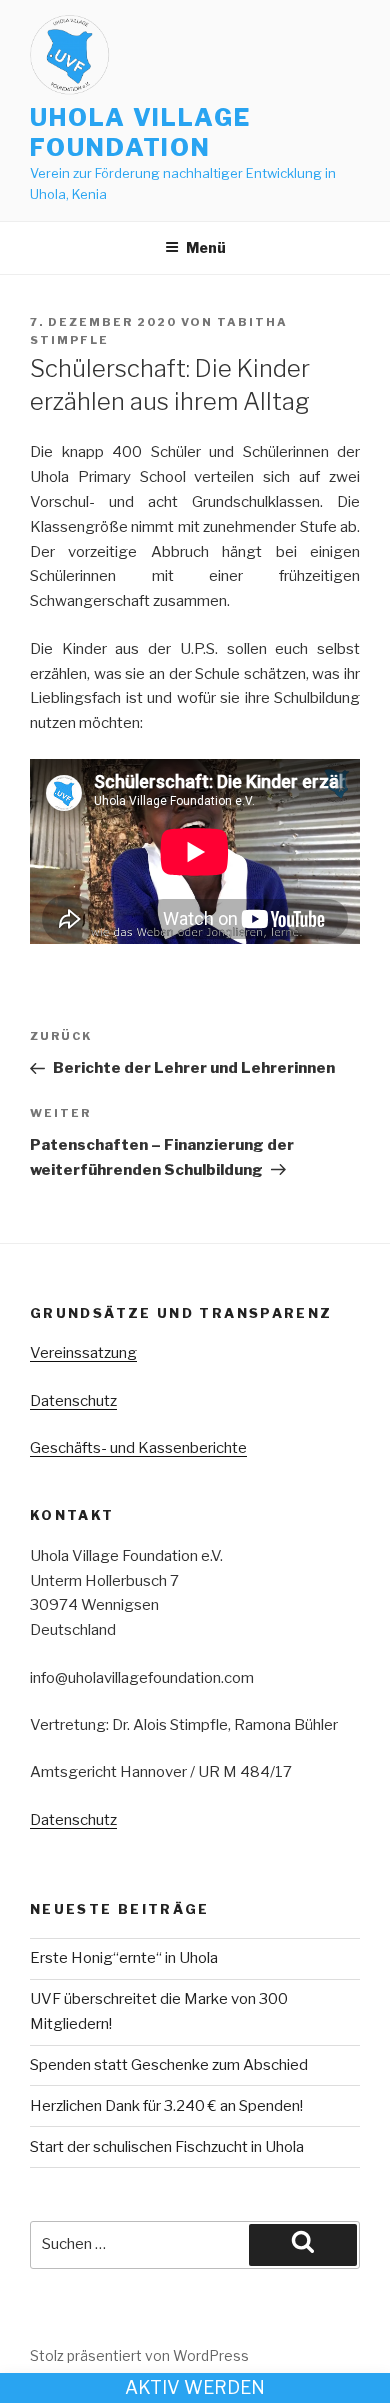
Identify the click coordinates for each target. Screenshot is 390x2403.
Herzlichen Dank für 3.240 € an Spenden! (166, 2106)
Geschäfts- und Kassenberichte (138, 1448)
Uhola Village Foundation (140, 132)
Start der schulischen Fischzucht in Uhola (167, 2147)
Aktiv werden (195, 2387)
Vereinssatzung (83, 1353)
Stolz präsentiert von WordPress (139, 2355)
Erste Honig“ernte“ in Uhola (124, 1958)
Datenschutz (73, 1401)
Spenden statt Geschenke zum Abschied (169, 2065)
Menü (206, 247)
